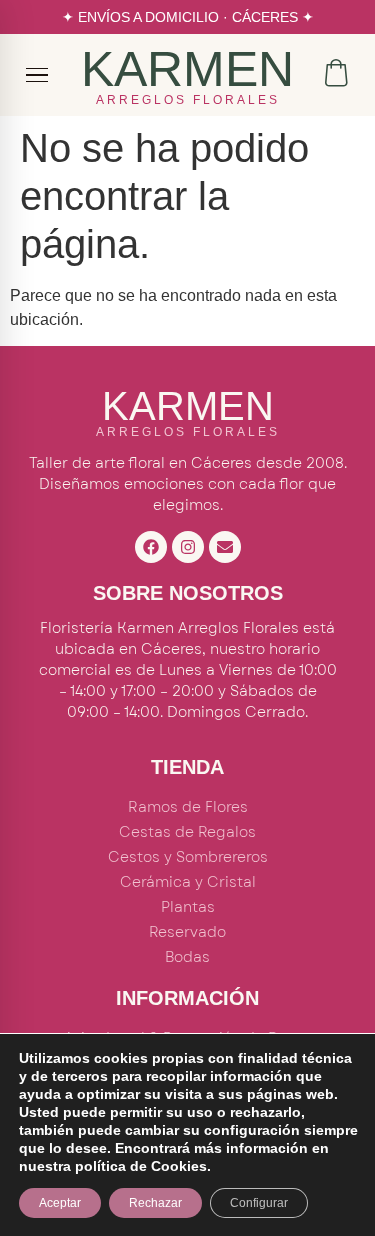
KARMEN (187, 69)
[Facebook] (151, 547)
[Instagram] (188, 547)
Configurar (259, 1203)
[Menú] (38, 75)
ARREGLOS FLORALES (188, 100)
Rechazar (155, 1203)
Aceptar (60, 1203)
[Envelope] (225, 547)
